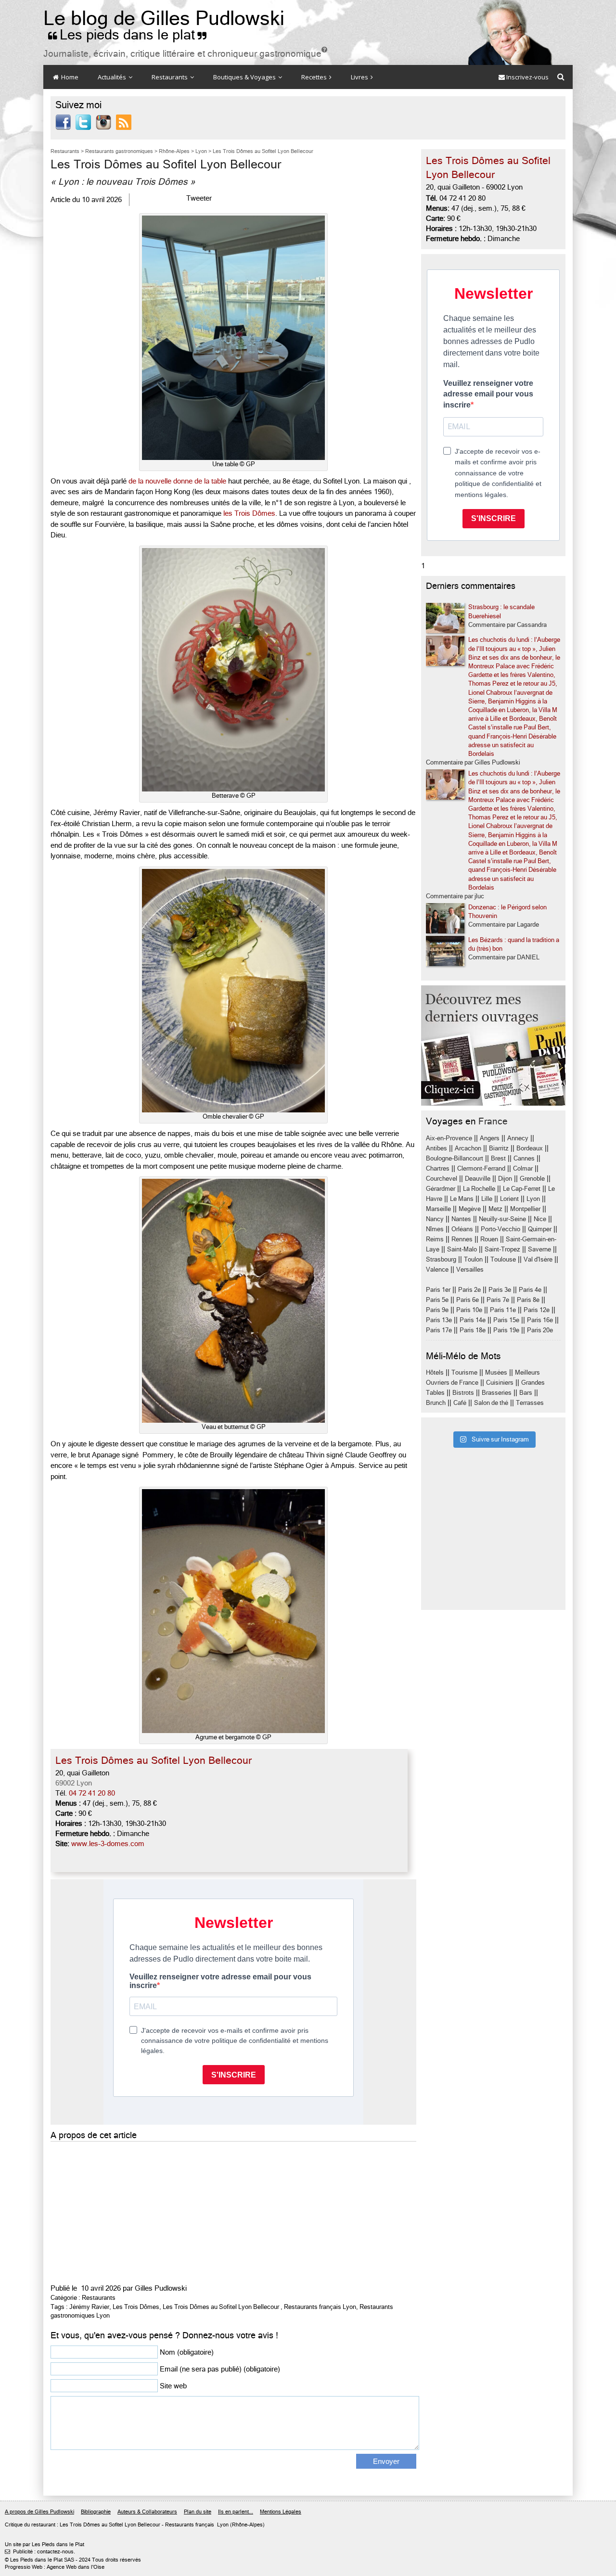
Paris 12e (537, 1310)
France (493, 1121)
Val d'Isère (538, 1259)
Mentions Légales (281, 2512)
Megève (470, 1209)
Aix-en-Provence (449, 1138)
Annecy (518, 1138)
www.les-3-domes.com (108, 1844)
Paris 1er (438, 1290)
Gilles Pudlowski (161, 2288)
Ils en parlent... (236, 2512)
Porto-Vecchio (500, 1229)
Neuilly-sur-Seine (502, 1219)
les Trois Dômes (249, 513)
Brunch (436, 1403)
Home (69, 77)
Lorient (509, 1199)
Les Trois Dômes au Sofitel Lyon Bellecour (221, 2307)
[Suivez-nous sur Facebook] (63, 122)
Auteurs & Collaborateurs (147, 2512)
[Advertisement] (233, 2211)
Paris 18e (473, 1330)
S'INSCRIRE (494, 518)
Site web (173, 2386)
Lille (487, 1199)
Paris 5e (437, 1300)
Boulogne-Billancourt (455, 1158)
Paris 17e (439, 1330)
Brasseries (497, 1393)
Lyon (533, 1199)
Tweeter (199, 198)
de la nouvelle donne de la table (177, 481)
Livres (360, 77)
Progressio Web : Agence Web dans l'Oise (55, 2567)
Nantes (461, 1219)
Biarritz (499, 1148)
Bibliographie (96, 2512)
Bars (526, 1393)
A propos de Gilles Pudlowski (39, 2512)
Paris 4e (530, 1290)
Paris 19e (506, 1330)
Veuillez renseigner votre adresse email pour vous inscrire (488, 394)
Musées (496, 1372)
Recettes (315, 77)
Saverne (539, 1249)
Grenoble (532, 1179)
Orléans (462, 1229)
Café (460, 1403)
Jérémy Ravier (89, 2307)
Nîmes (435, 1229)
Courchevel (442, 1179)
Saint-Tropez (502, 1249)
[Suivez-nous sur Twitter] (83, 122)
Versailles (470, 1269)
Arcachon (468, 1148)
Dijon (505, 1179)
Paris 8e (528, 1300)
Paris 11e (503, 1310)
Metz (495, 1209)
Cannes (524, 1158)
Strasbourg (441, 1259)
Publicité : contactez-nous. (40, 2552)
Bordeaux (530, 1148)
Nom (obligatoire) (187, 2352)
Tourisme (464, 1372)
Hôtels (435, 1372)
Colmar (523, 1168)
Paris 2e (469, 1290)
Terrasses (530, 1403)
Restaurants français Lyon (320, 2307)
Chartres (438, 1168)
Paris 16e (540, 1320)
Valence (437, 1269)
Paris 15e (506, 1320)
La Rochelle (479, 1189)
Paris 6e (468, 1300)
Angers (490, 1138)
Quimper (540, 1229)
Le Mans (462, 1199)
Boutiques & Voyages (245, 77)
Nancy (435, 1219)
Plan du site (198, 2512)
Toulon (473, 1259)
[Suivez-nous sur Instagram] (103, 122)
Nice (540, 1219)
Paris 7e (498, 1300)
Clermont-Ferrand (481, 1168)
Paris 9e (437, 1310)
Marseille (438, 1209)
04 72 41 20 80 (92, 1793)
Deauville (478, 1179)
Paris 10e (469, 1310)
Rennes (462, 1239)
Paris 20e (540, 1330)
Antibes (436, 1148)
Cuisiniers (500, 1383)
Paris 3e (500, 1290)
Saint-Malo (462, 1249)
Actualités (113, 77)
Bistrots (463, 1393)
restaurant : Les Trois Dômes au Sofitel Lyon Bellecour (96, 2525)
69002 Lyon (74, 1783)
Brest (498, 1158)
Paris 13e (439, 1320)
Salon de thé (491, 1403)
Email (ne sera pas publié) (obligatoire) (220, 2369)
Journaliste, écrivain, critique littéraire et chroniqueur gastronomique (185, 54)
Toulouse (503, 1259)
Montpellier (525, 1209)
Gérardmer (441, 1189)
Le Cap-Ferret (522, 1189)
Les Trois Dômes (136, 2307)
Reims (435, 1239)
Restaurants (170, 77)
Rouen (489, 1239)
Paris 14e (473, 1320)
